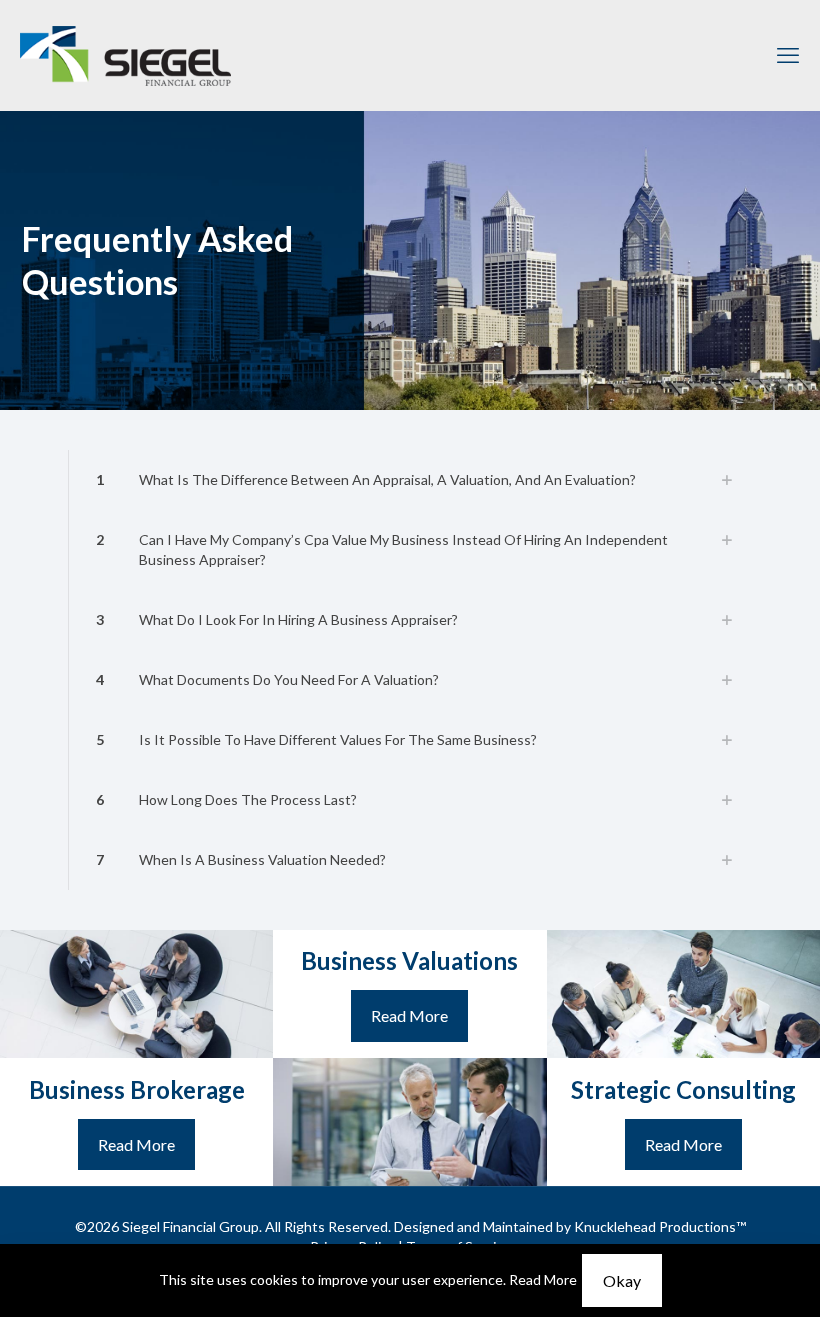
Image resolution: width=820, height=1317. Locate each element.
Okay (622, 1280)
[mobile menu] (788, 55)
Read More (543, 1279)
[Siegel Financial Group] (125, 55)
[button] (410, 480)
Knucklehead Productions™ (660, 1226)
